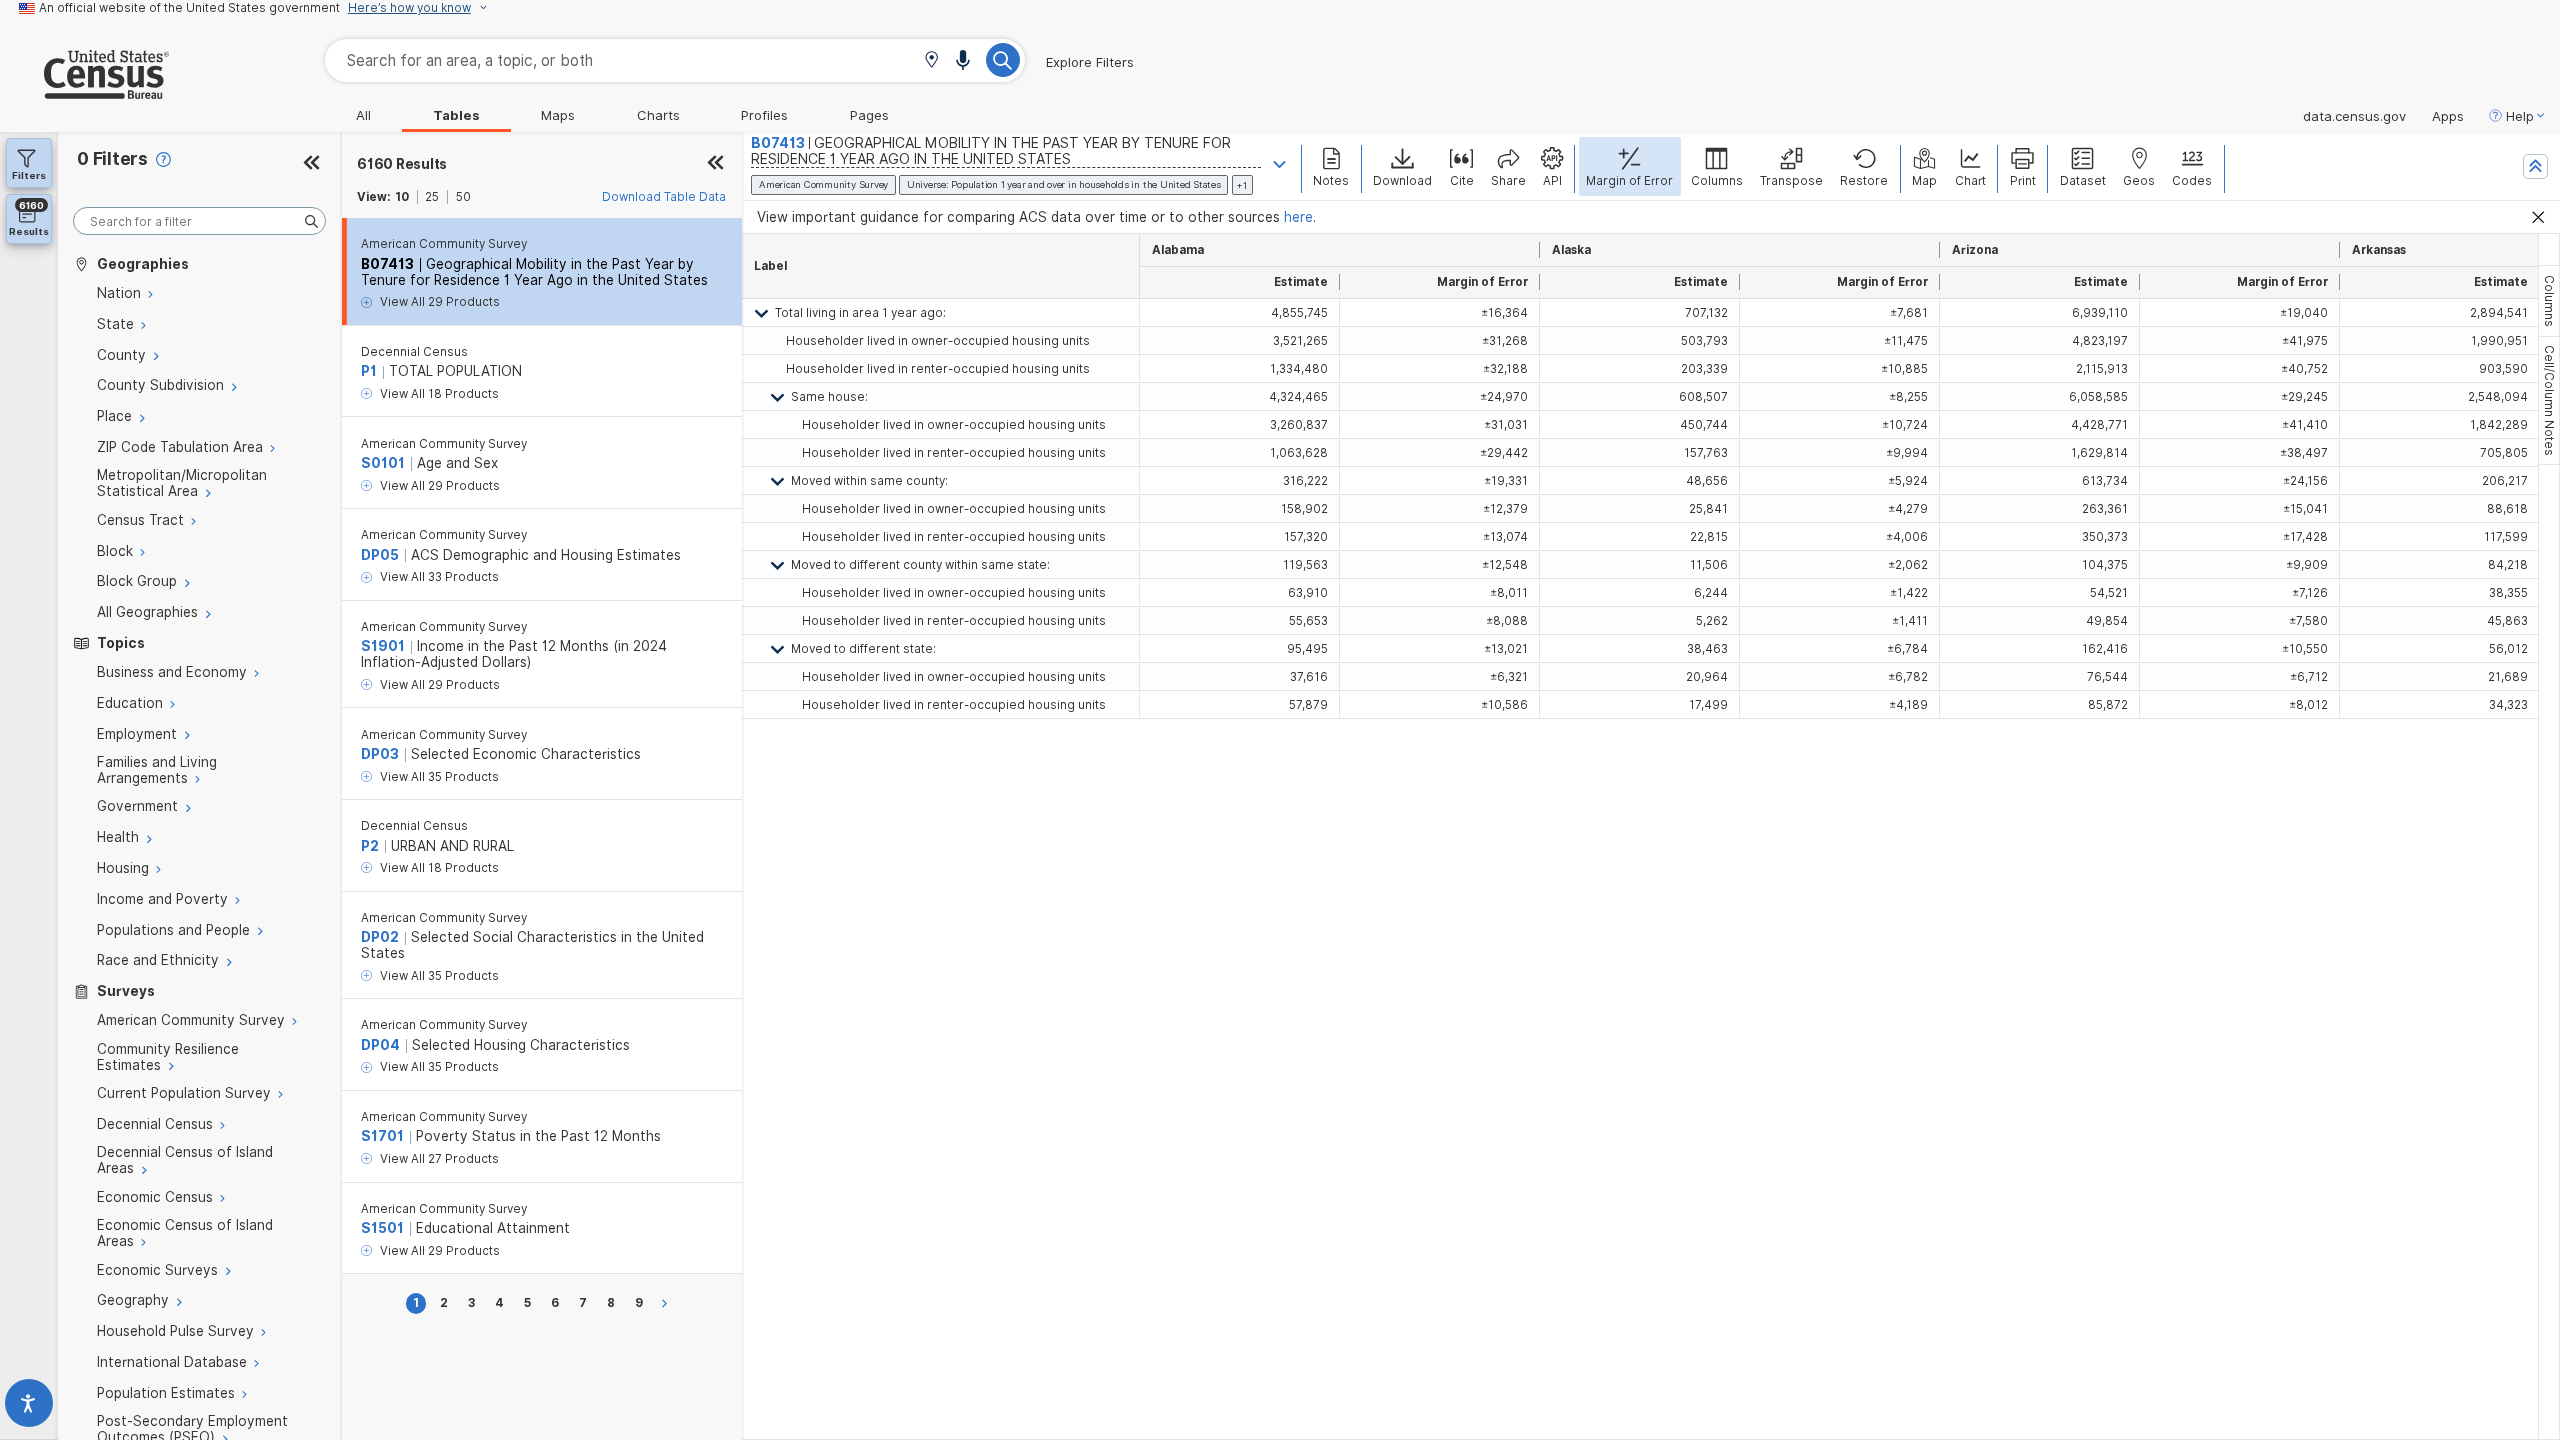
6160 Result (402, 164)
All (363, 115)
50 (463, 197)
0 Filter (112, 158)
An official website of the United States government (189, 8)
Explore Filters (1090, 62)
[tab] (2549, 301)
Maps (558, 115)
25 (432, 197)
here (1298, 217)
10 (402, 197)
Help (2520, 116)
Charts (658, 115)
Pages (869, 115)
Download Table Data (664, 197)
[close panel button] (715, 164)
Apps (2448, 116)
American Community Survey (444, 244)
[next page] (667, 1303)
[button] (931, 61)
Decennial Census (414, 352)
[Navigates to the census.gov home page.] (84, 91)
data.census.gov (2354, 116)
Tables (456, 115)
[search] (199, 221)
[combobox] (675, 60)
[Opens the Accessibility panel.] (29, 1407)
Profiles (764, 115)
